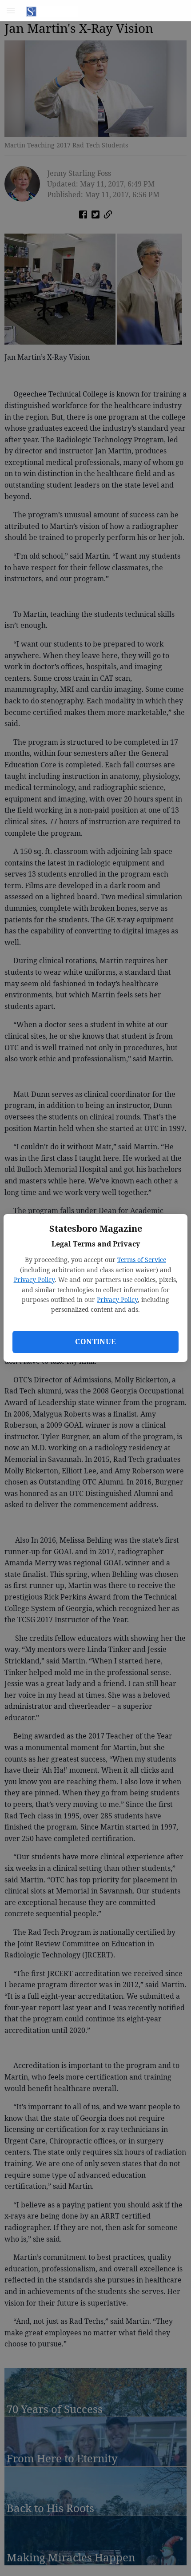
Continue (95, 1342)
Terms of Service (142, 1260)
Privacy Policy (34, 1280)
